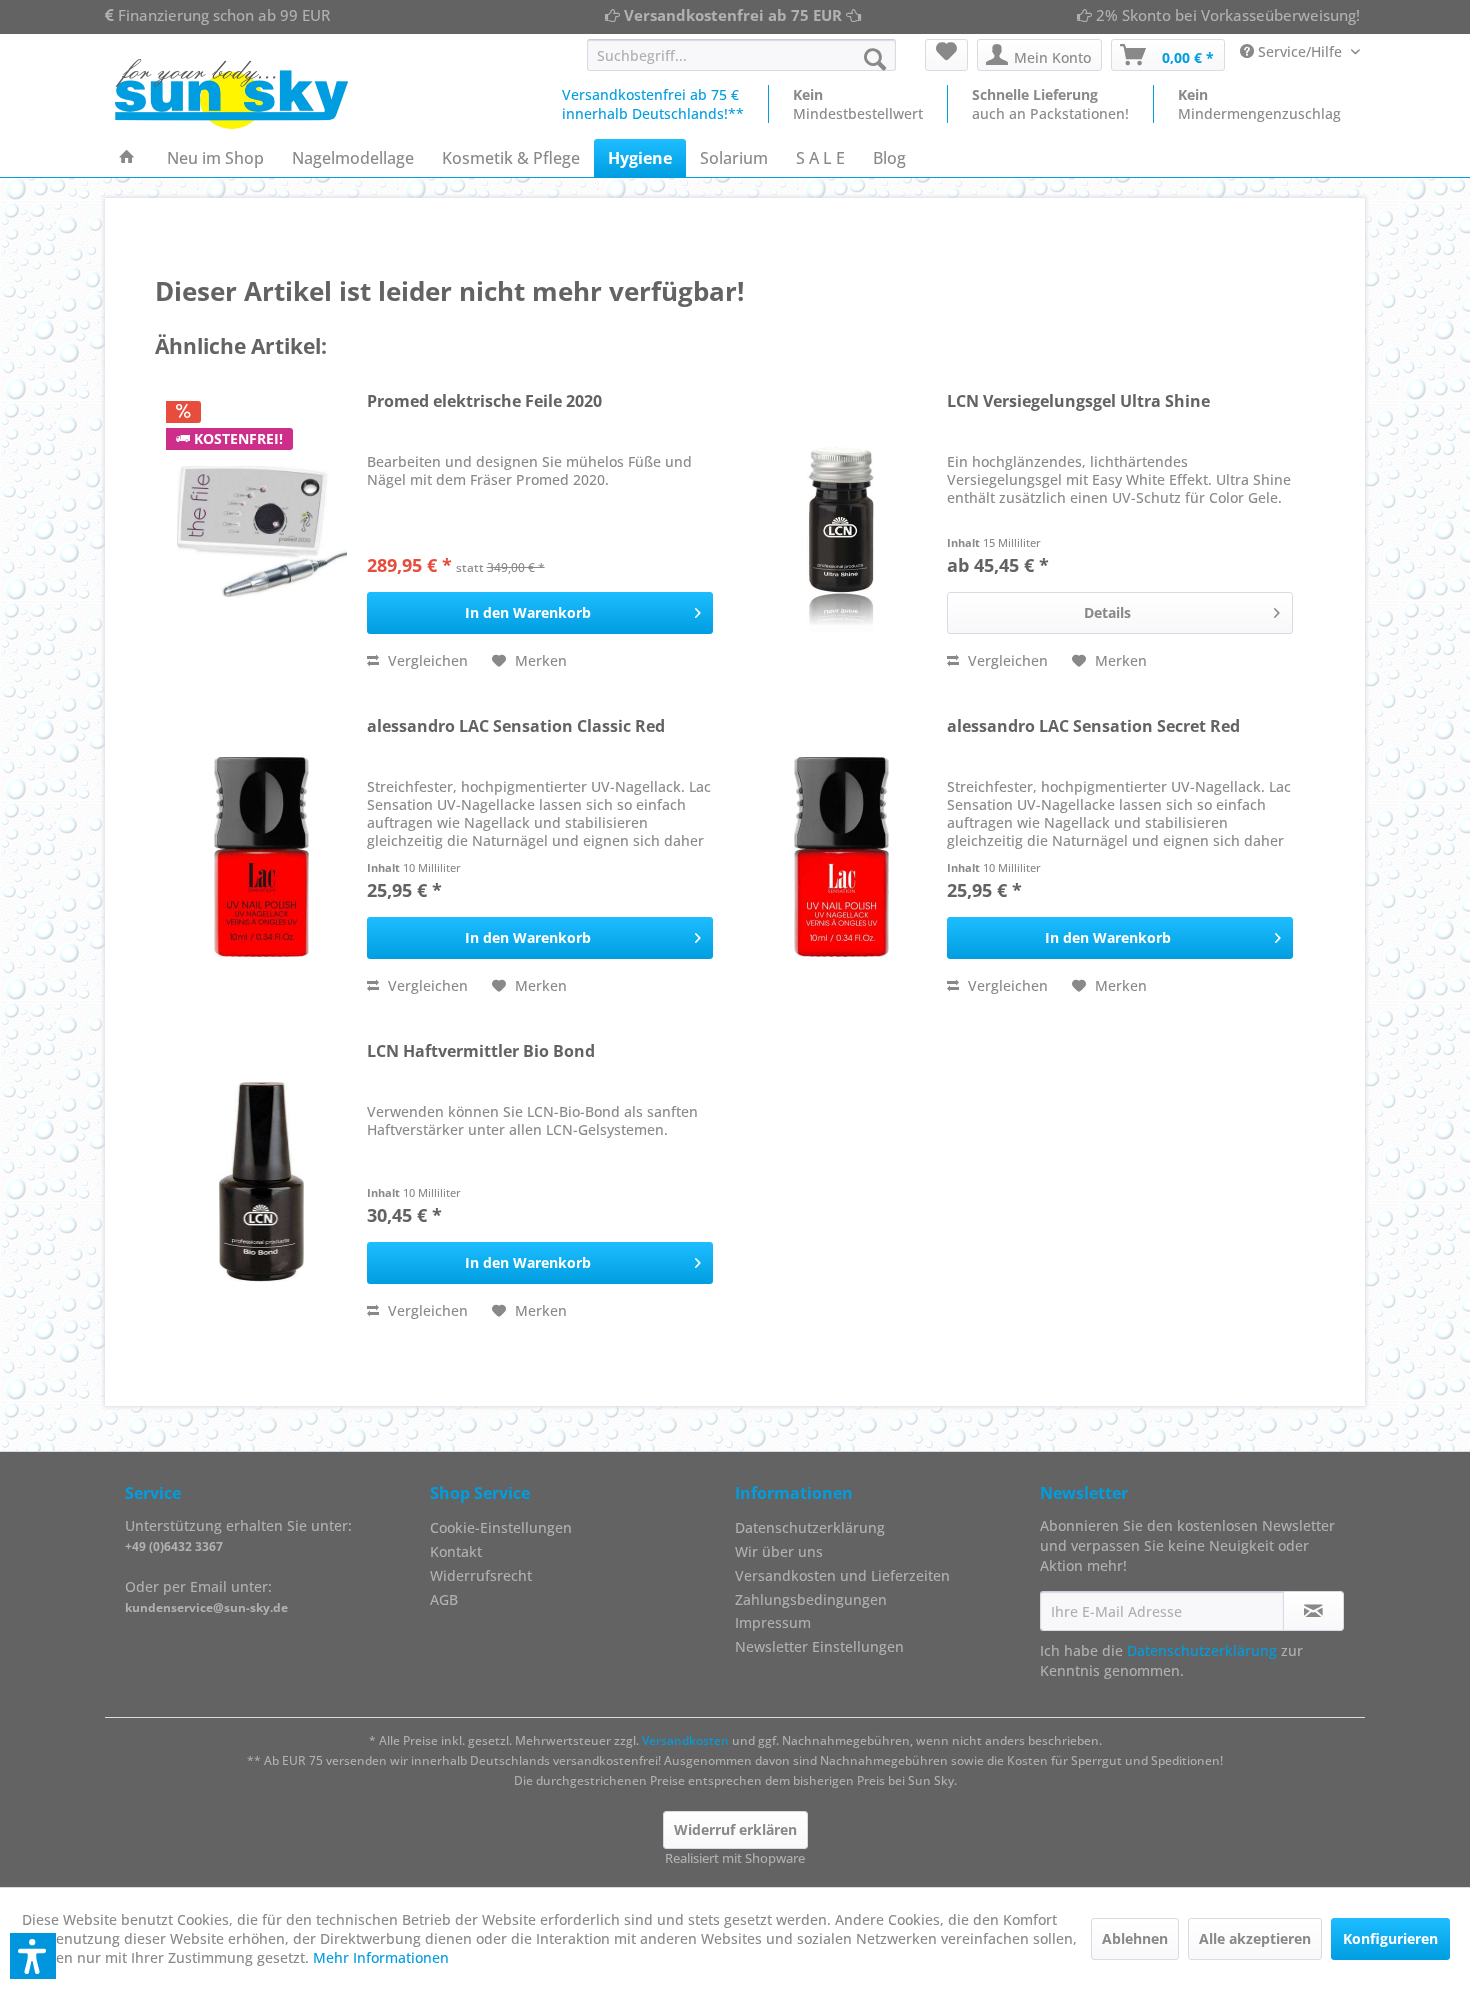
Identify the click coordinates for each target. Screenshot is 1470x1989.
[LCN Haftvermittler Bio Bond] (262, 1182)
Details (1107, 612)
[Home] (127, 158)
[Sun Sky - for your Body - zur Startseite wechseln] (231, 94)
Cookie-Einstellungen (501, 1527)
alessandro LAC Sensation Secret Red (1093, 726)
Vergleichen (426, 660)
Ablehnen (1135, 1938)
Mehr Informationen (381, 1957)
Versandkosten (685, 1740)
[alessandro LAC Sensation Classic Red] (262, 857)
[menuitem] (741, 55)
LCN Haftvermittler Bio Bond (481, 1051)
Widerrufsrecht (481, 1575)
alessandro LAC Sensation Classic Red (516, 726)
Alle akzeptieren (1255, 1938)
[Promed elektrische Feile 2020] (262, 532)
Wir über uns (779, 1551)
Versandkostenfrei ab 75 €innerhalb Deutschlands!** (653, 104)
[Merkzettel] (946, 55)
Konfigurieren (1390, 1938)
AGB (444, 1599)
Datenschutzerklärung (810, 1527)
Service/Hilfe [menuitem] (1300, 51)
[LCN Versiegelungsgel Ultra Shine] (842, 532)
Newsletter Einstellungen (819, 1646)
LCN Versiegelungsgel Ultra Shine (1078, 401)
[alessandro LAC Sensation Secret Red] (842, 857)
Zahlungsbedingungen (811, 1599)
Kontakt (456, 1551)
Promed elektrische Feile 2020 (484, 401)
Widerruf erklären (735, 1829)
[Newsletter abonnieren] (1313, 1611)
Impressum (773, 1622)
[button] (33, 1956)
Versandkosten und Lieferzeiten (842, 1575)
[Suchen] (875, 59)
